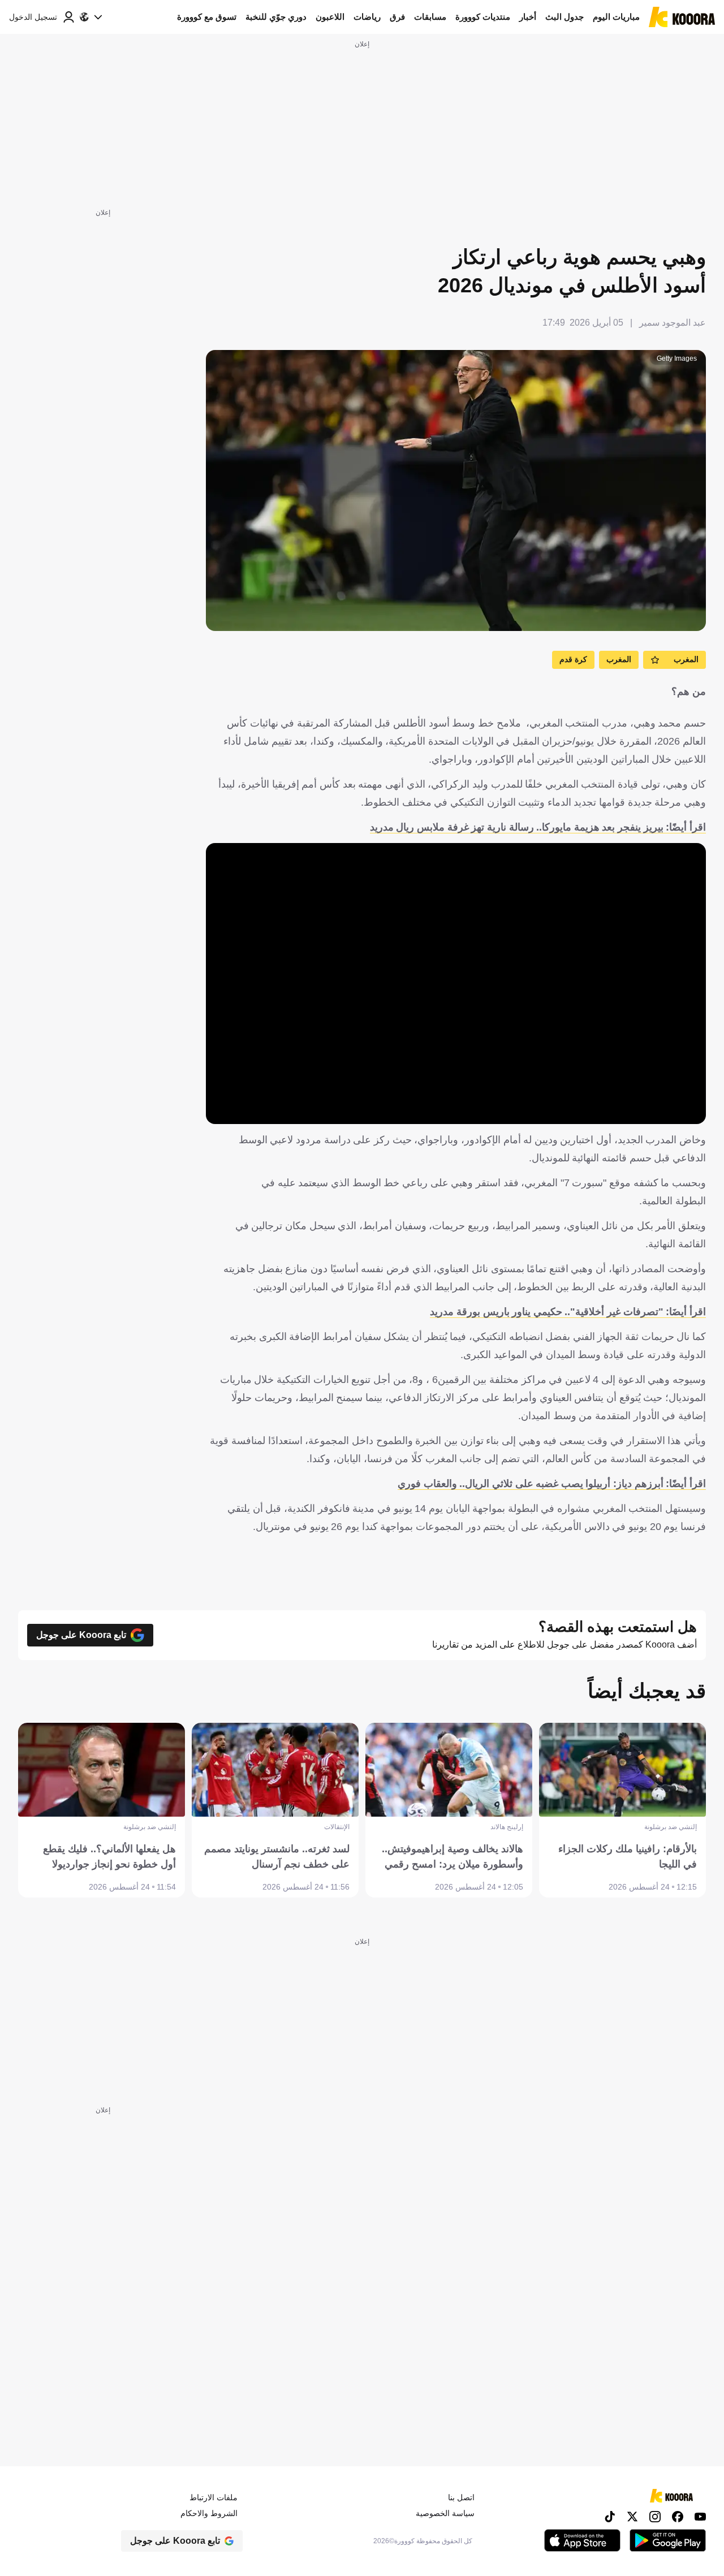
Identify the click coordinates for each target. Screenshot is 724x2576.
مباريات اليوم (616, 17)
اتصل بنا (461, 2497)
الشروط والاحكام (209, 2513)
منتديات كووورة (483, 17)
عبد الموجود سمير (673, 323)
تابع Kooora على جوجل (81, 1635)
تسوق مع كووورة (207, 17)
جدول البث (564, 17)
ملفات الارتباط (214, 2497)
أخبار (528, 17)
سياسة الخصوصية (445, 2513)
